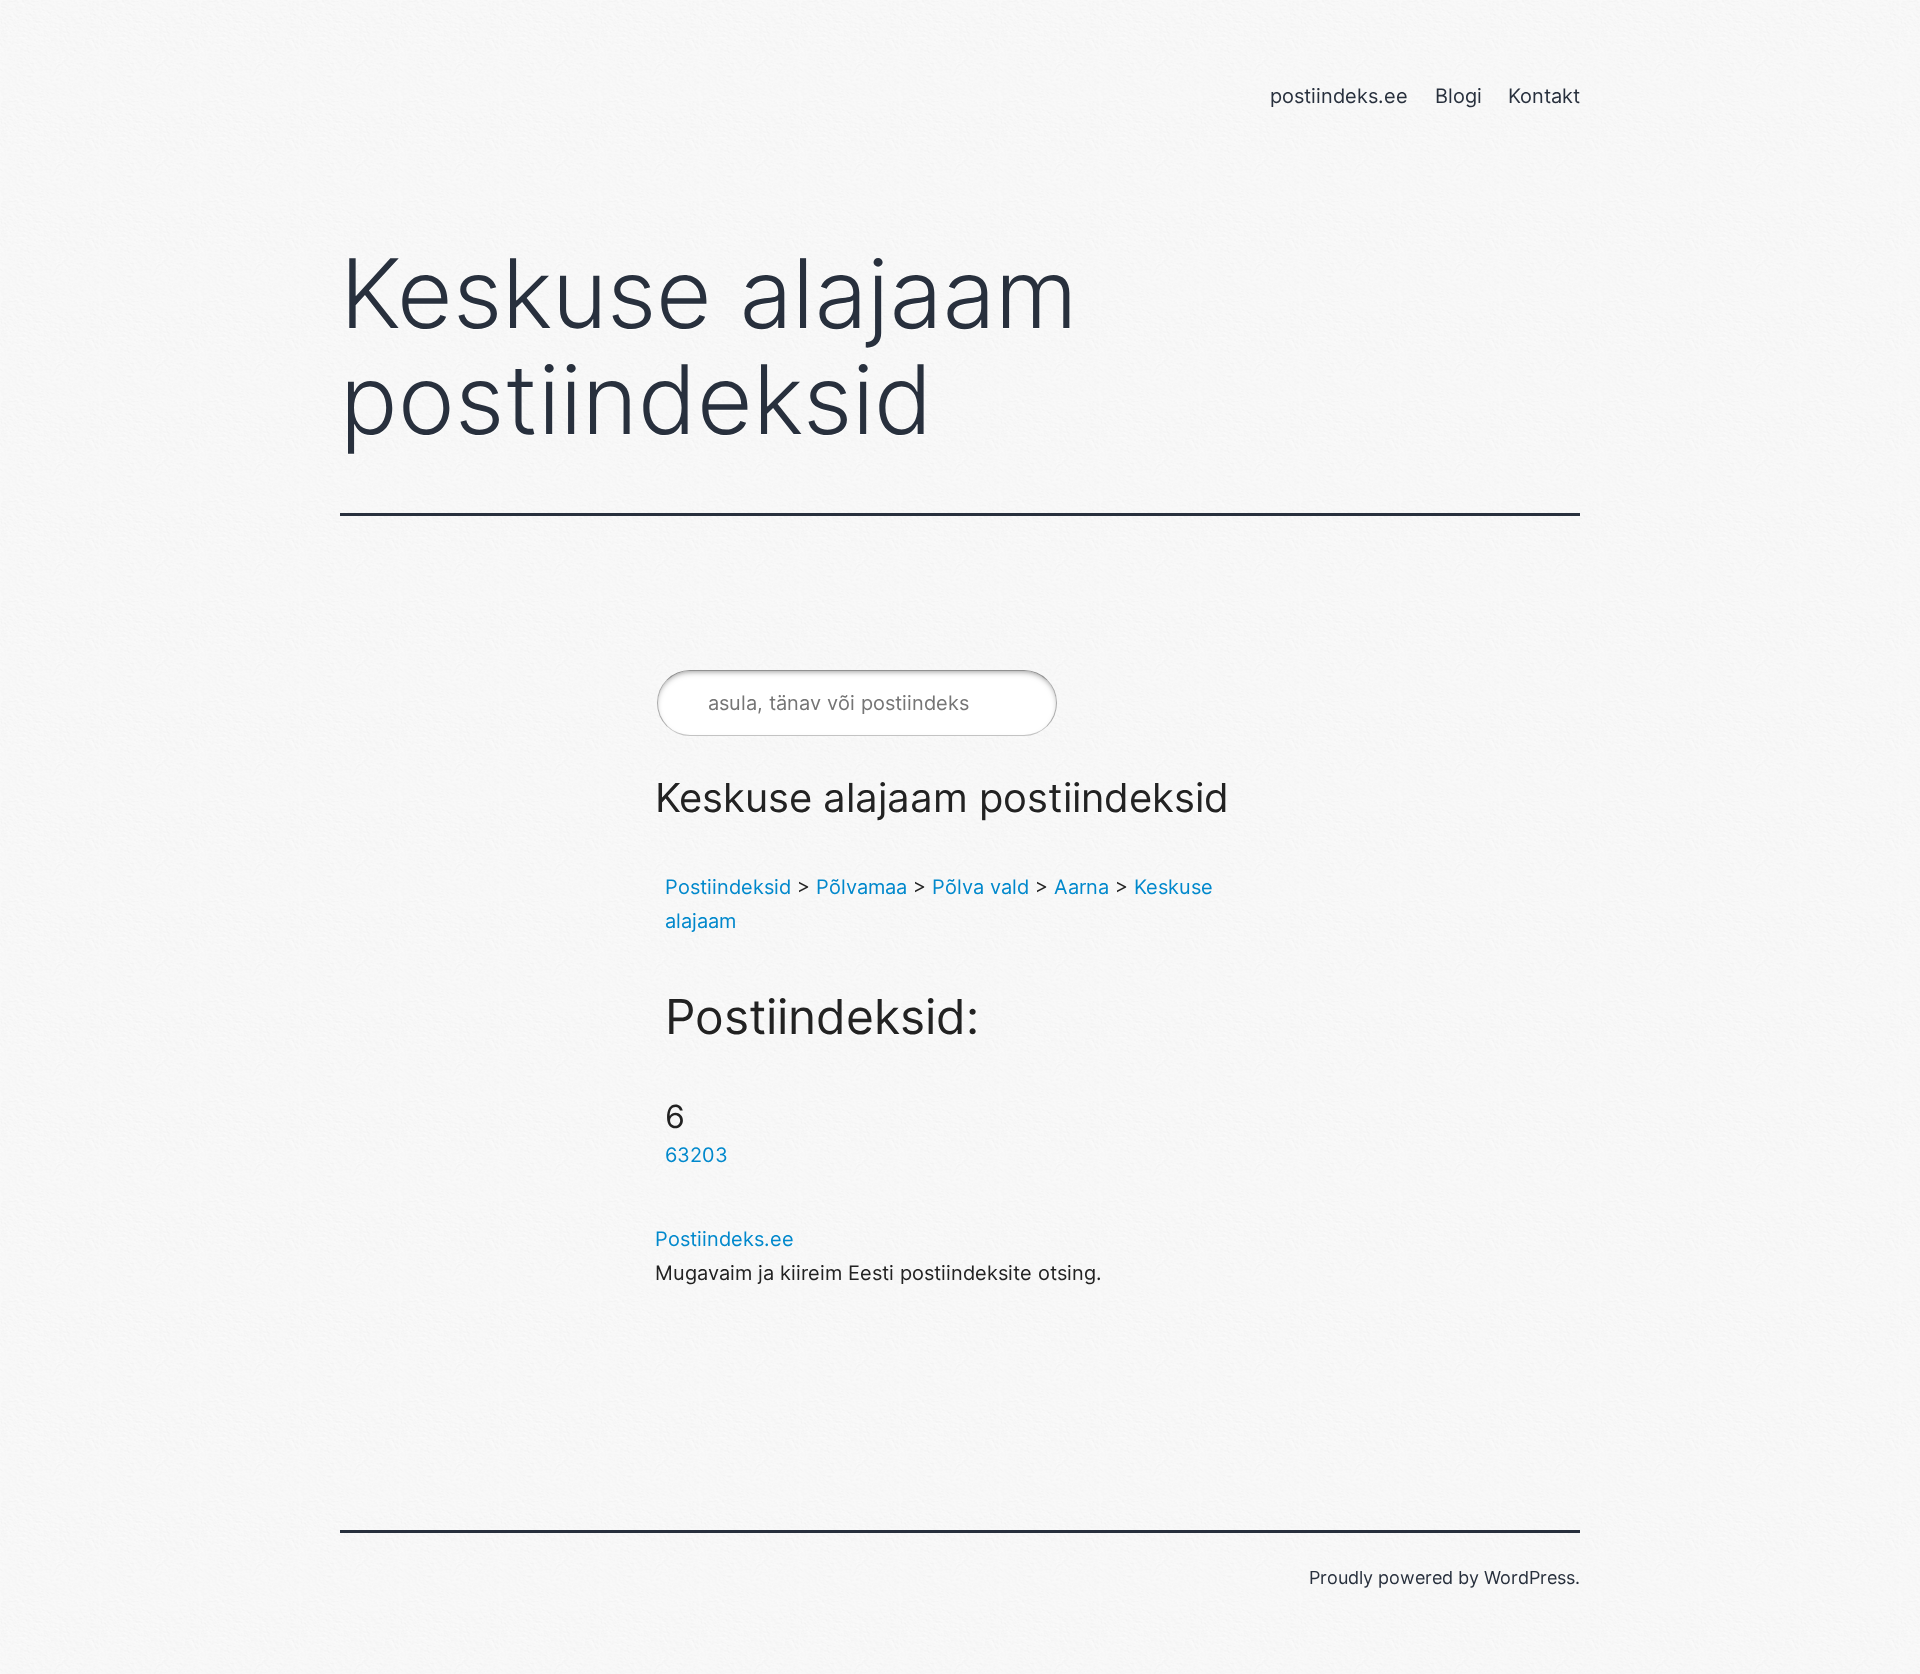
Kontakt (1544, 96)
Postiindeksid (728, 887)
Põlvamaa (861, 887)
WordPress (1529, 1577)
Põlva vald (980, 887)
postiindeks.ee (1339, 96)
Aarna (1081, 887)
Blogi (1458, 96)
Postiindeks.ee (724, 1239)
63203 (696, 1155)
